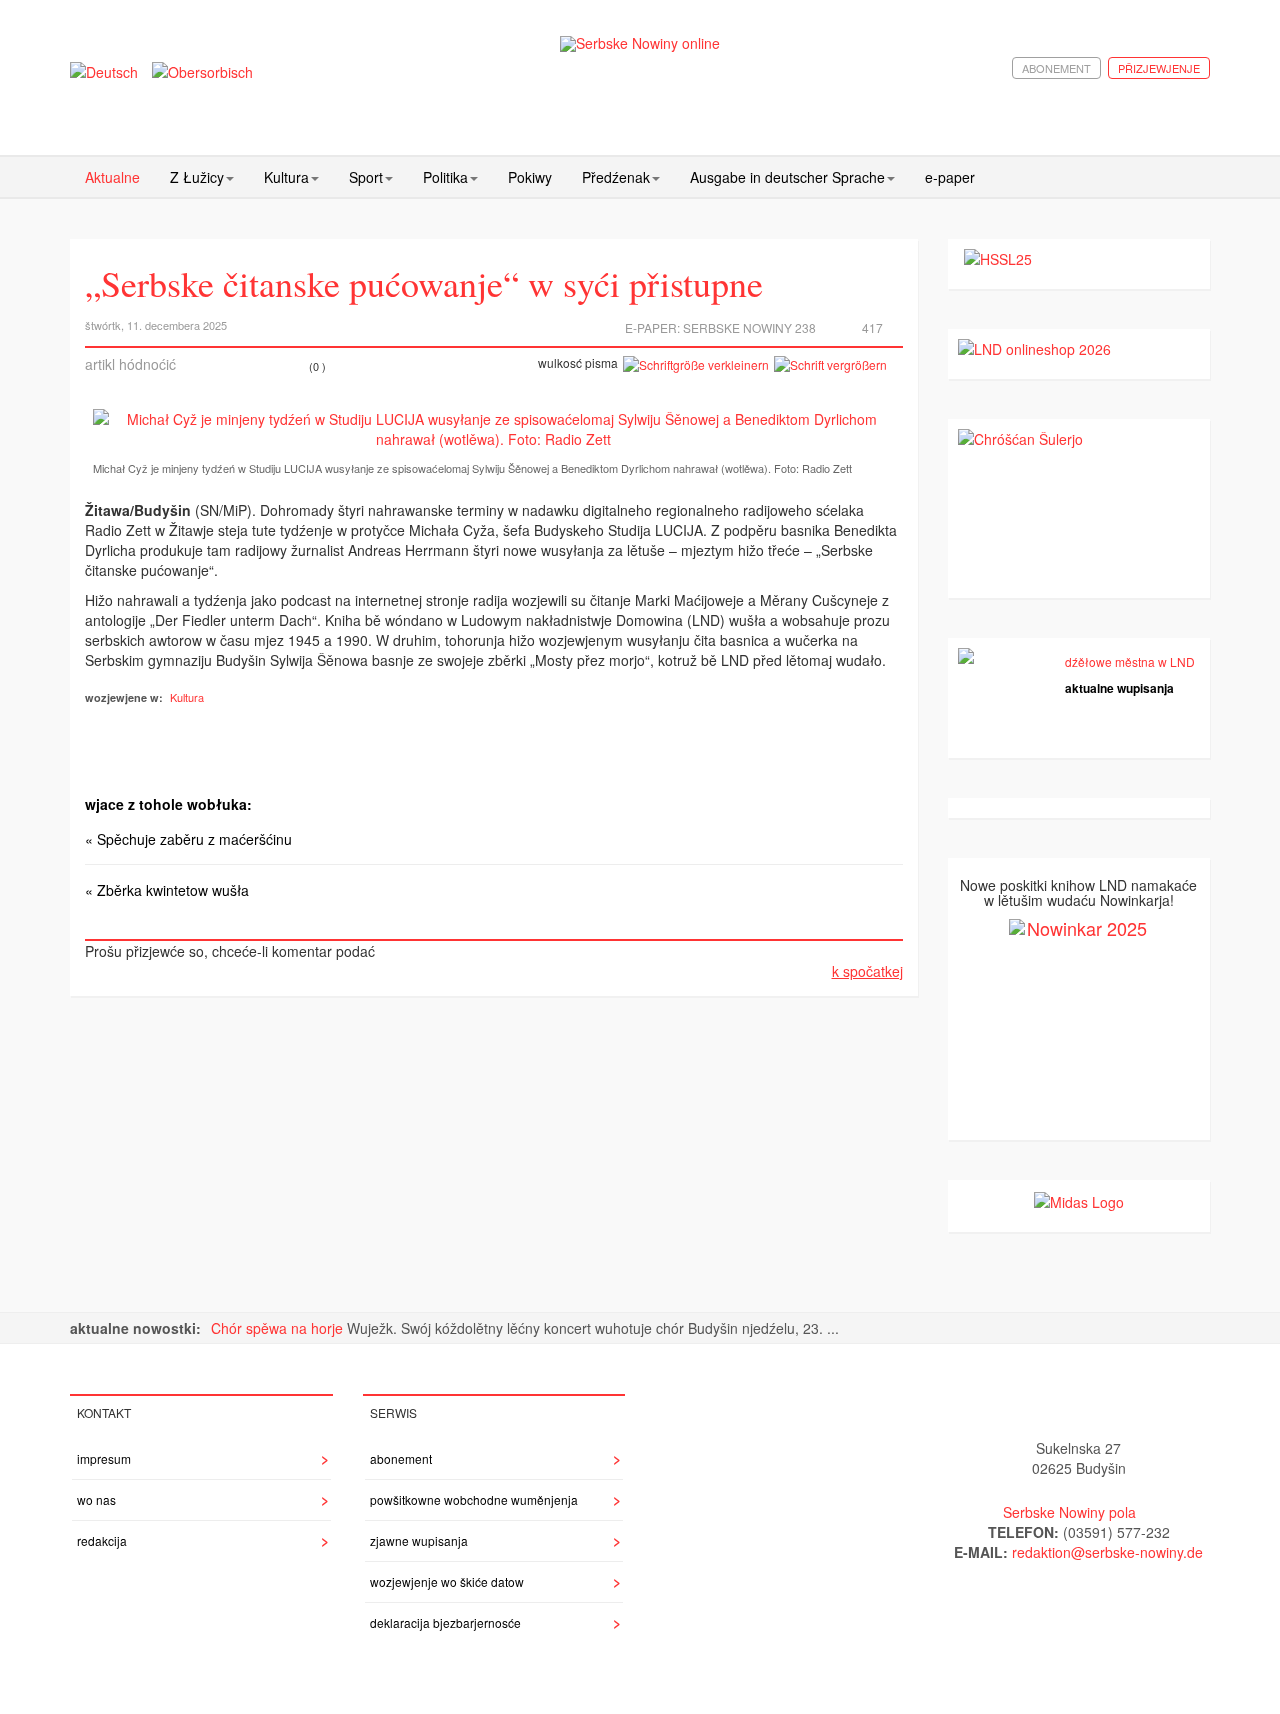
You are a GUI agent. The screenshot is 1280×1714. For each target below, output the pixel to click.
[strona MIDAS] (1079, 1200)
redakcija (102, 1540)
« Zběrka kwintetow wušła (167, 890)
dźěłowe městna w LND (1130, 661)
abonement (1056, 68)
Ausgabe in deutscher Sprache (787, 177)
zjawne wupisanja (419, 1540)
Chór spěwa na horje (279, 1328)
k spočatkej (867, 971)
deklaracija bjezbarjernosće (445, 1622)
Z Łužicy (197, 177)
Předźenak (616, 177)
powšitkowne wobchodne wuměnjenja (474, 1499)
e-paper (950, 177)
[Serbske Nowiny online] (640, 43)
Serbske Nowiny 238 (749, 327)
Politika (445, 177)
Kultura (286, 177)
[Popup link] (494, 429)
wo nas (96, 1499)
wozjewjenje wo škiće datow (447, 1581)
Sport (366, 177)
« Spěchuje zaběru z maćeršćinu (188, 839)
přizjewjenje (1159, 68)
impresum (104, 1458)
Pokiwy (530, 177)
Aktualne (112, 177)
